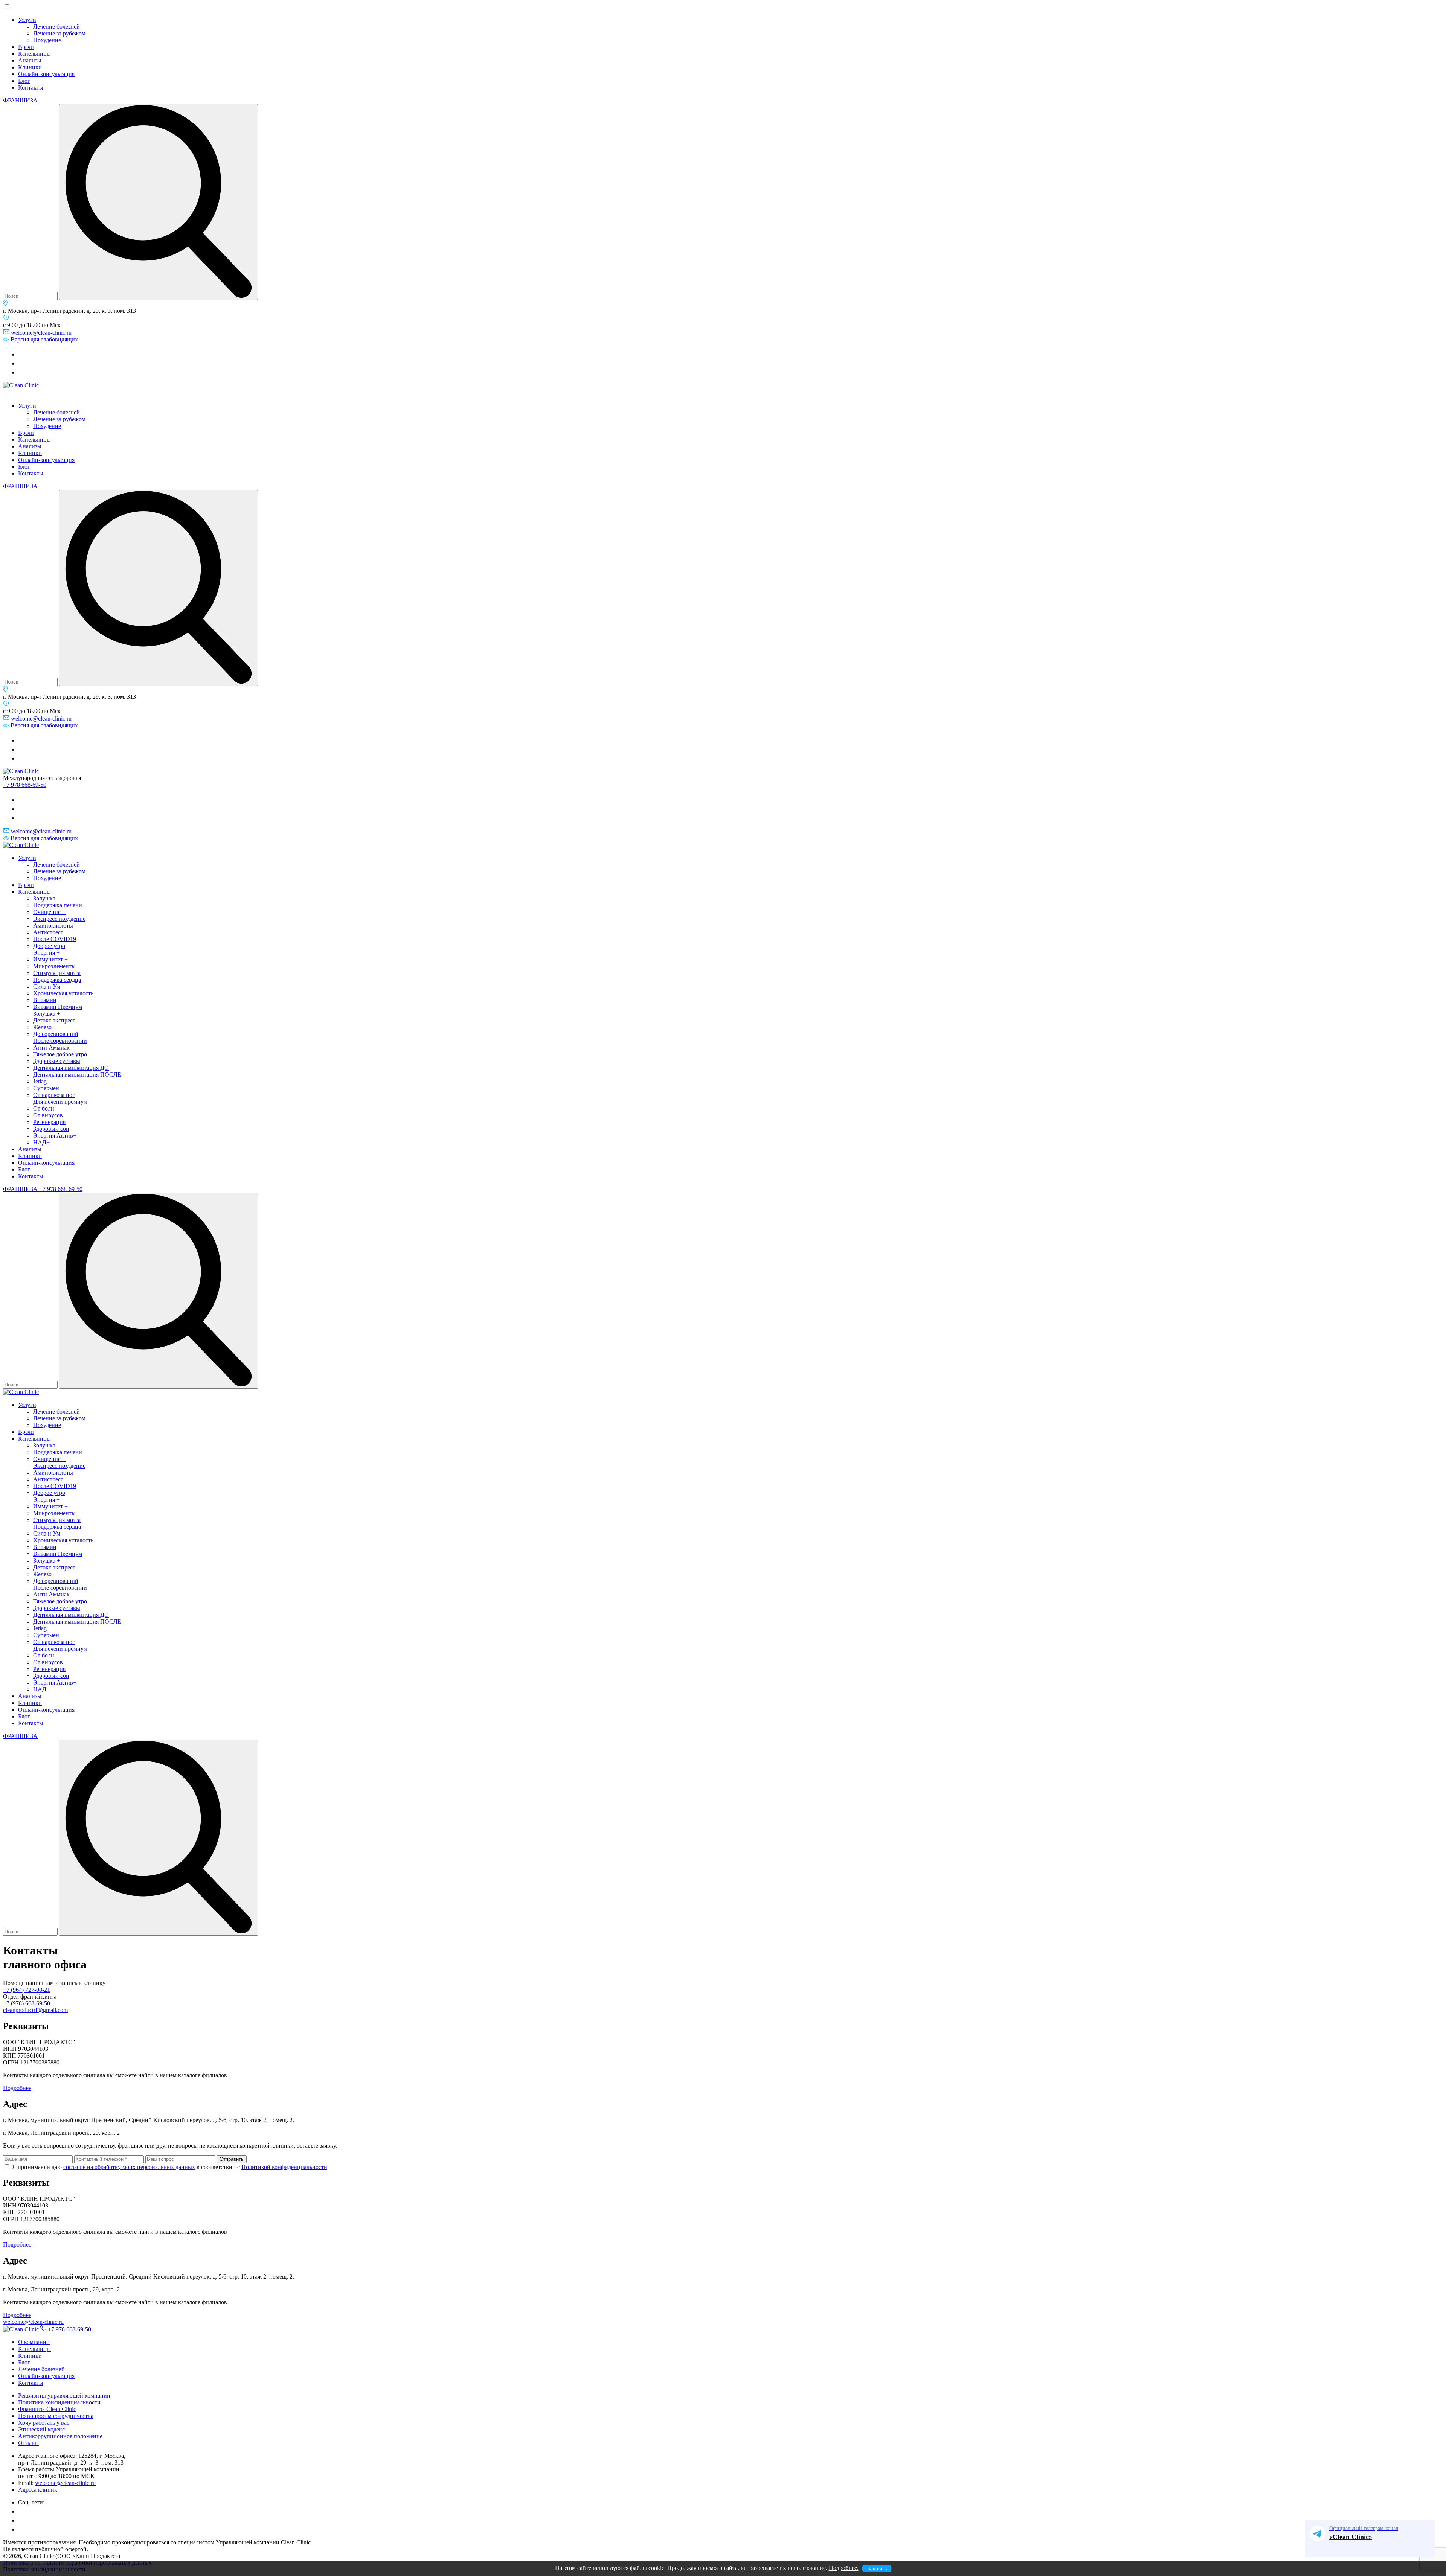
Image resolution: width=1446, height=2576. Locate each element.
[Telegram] (22, 354)
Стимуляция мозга (57, 973)
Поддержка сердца (57, 980)
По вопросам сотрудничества (56, 2416)
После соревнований (60, 1041)
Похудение (47, 40)
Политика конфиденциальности (59, 2402)
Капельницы (34, 54)
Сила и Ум (47, 986)
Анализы (30, 60)
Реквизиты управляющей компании (64, 2395)
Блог (24, 81)
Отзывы (28, 2443)
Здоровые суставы (57, 1061)
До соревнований (56, 1034)
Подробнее (17, 2088)
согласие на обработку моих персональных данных (129, 2167)
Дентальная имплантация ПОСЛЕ (77, 1075)
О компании (34, 2342)
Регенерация (49, 1122)
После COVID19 (55, 939)
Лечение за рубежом (59, 33)
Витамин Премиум (58, 1007)
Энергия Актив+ (55, 1136)
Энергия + (47, 953)
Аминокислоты (53, 925)
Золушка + (47, 1014)
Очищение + (49, 912)
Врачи (26, 47)
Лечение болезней (56, 27)
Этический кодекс (41, 2429)
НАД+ (41, 1142)
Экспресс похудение (59, 919)
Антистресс (48, 932)
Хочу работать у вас (44, 2423)
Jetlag (40, 1081)
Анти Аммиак (51, 1047)
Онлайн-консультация (46, 74)
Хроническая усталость (63, 993)
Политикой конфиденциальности (284, 2167)
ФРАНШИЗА (20, 100)
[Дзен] (22, 372)
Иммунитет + (50, 959)
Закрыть (877, 2568)
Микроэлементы (54, 966)
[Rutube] (22, 363)
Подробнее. (844, 2568)
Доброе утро (49, 946)
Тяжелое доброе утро (60, 1054)
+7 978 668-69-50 (25, 785)
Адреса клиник (38, 2490)
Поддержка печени (58, 905)
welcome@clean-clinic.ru (41, 333)
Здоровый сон (51, 1129)
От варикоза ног (54, 1095)
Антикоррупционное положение (60, 2436)
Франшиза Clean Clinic (47, 2409)
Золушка (44, 898)
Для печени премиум (60, 1102)
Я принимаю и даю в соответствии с (169, 2167)
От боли (44, 1108)
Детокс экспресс (54, 1020)
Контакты (31, 88)
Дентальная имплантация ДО (71, 1068)
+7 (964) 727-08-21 (27, 1990)
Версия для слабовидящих (44, 339)
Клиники (30, 67)
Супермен (46, 1088)
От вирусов (48, 1115)
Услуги (27, 20)
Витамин (45, 1000)
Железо (42, 1027)
